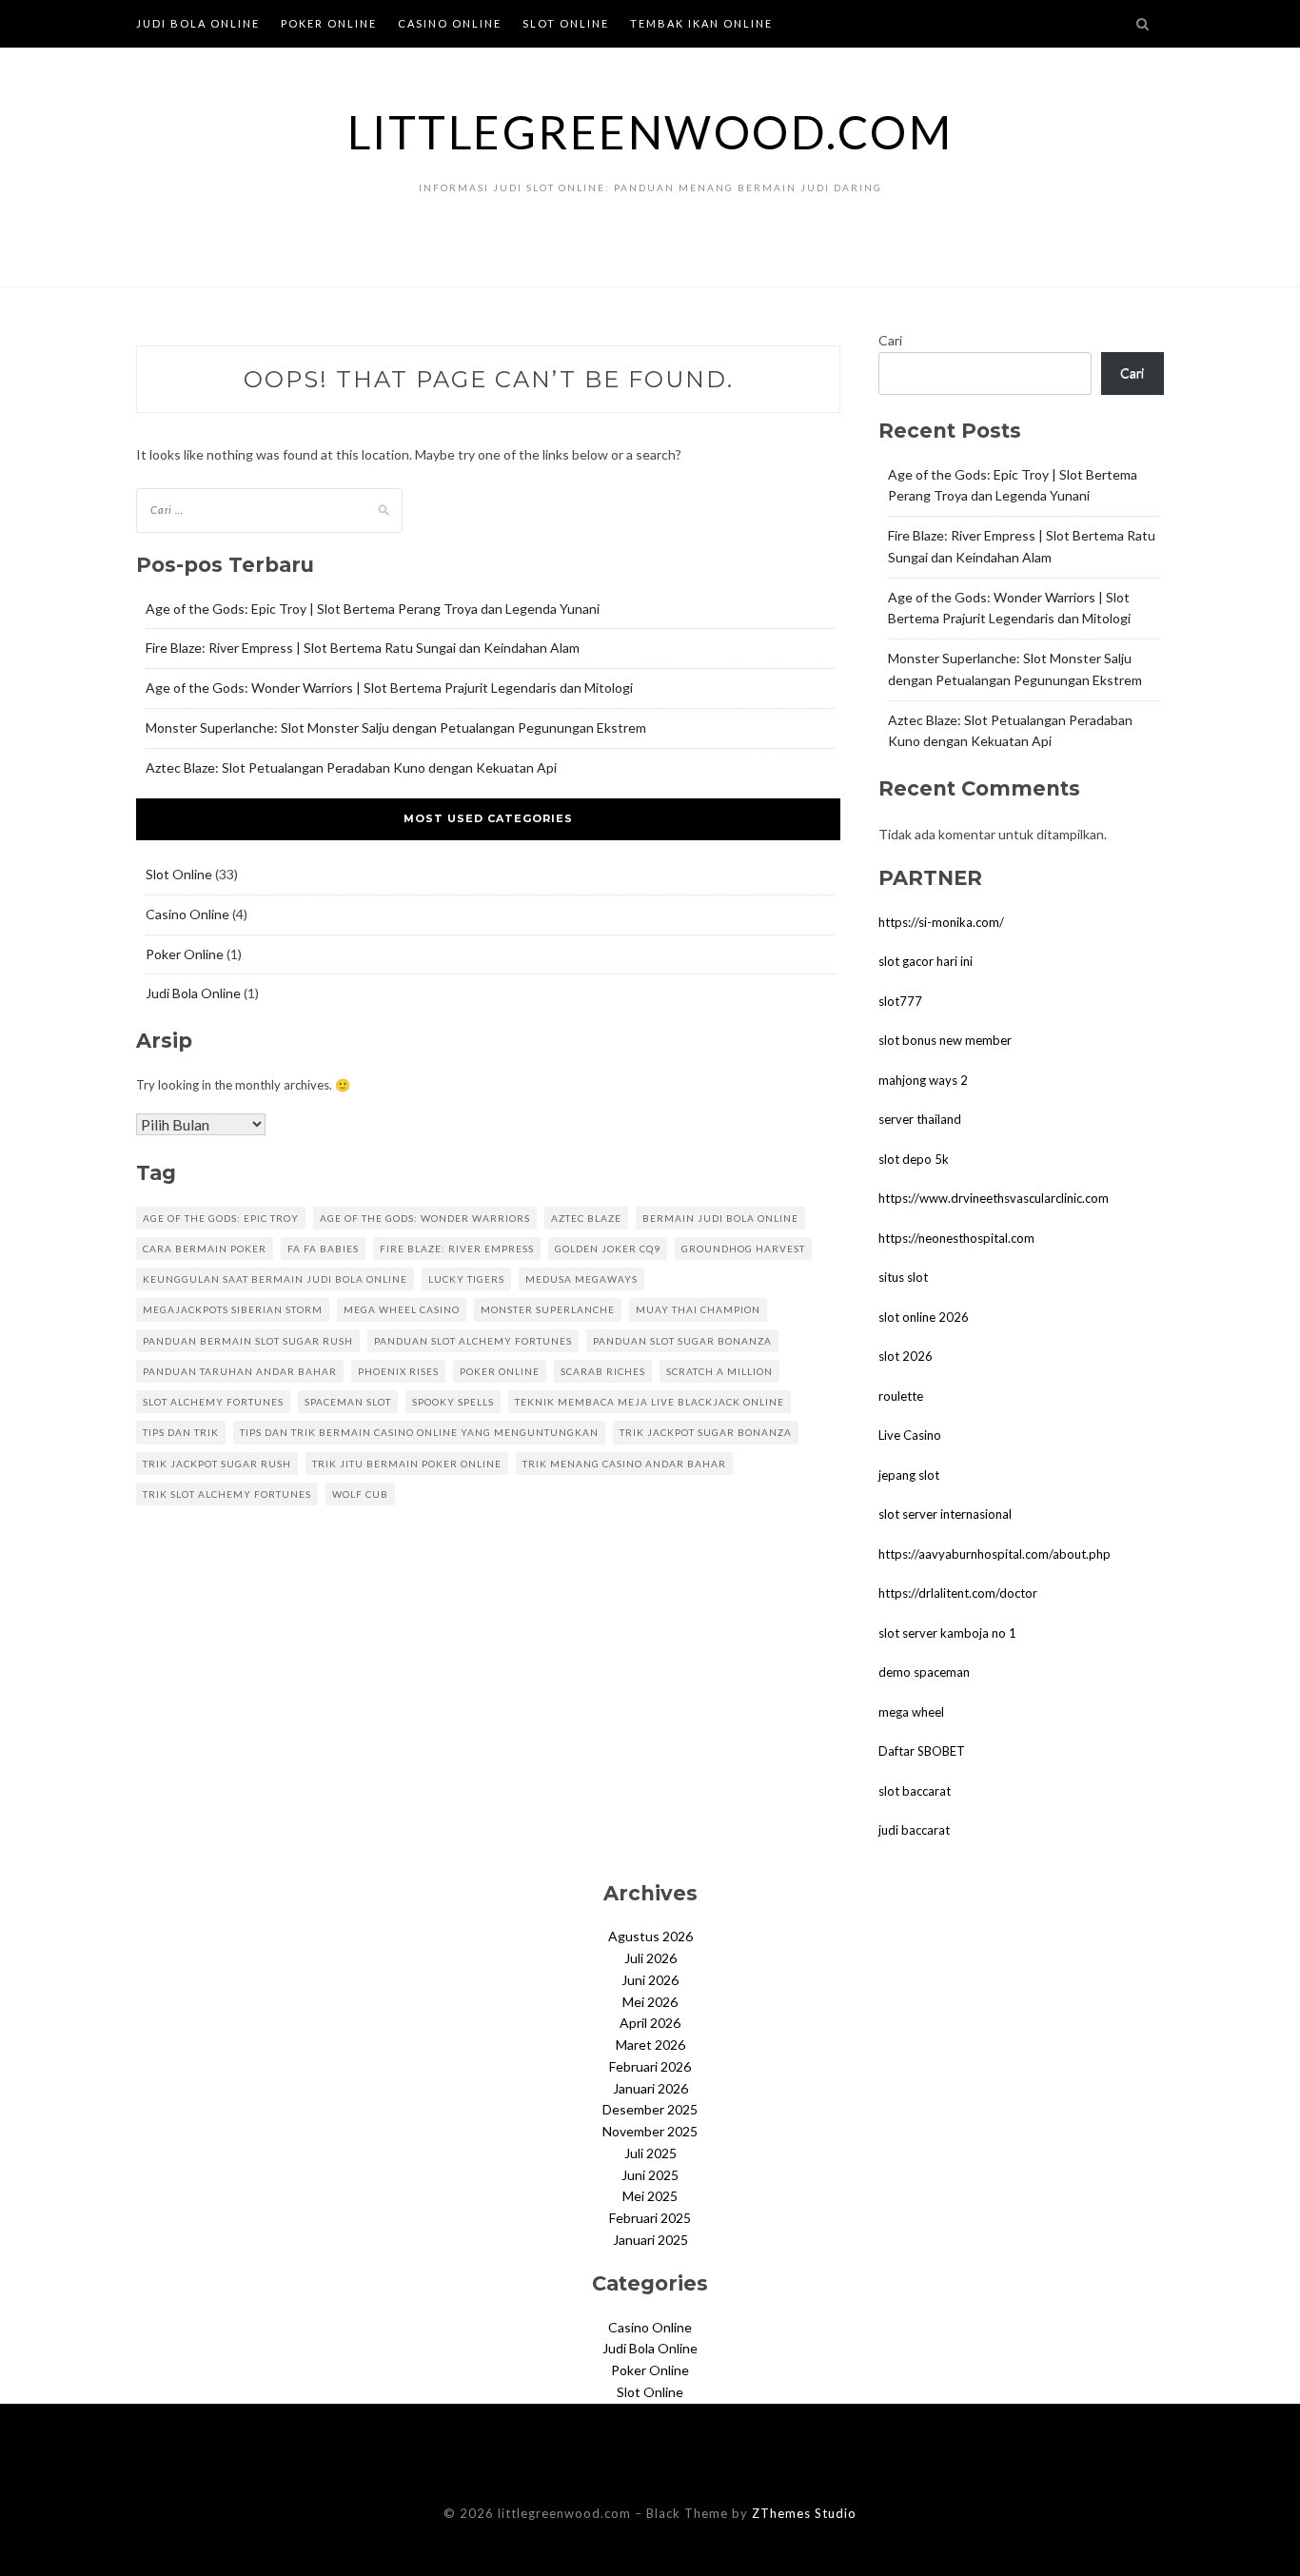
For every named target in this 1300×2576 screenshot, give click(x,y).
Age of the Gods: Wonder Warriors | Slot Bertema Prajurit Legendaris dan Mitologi (389, 688)
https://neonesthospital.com (956, 1238)
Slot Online (566, 23)
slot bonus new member (945, 1040)
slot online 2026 (924, 1317)
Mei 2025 (650, 2196)
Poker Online (329, 23)
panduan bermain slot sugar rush (248, 1341)
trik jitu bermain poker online (407, 1464)
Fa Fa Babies (323, 1249)
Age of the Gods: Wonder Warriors (425, 1218)
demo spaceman (924, 1672)
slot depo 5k (914, 1159)
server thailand (920, 1119)
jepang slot (909, 1475)
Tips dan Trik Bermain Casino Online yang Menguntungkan (419, 1432)
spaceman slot (348, 1402)
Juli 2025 (650, 2153)
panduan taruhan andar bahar (240, 1371)
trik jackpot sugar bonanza (706, 1432)
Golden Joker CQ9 (608, 1249)
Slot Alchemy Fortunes (213, 1402)
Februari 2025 (650, 2218)
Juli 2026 (650, 1958)
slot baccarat (915, 1791)
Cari (890, 340)
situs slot (903, 1277)
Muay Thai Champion (698, 1309)
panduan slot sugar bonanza (682, 1341)
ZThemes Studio (804, 2513)
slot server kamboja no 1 (947, 1633)
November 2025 (650, 2131)
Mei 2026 (650, 2002)
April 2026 (650, 2023)
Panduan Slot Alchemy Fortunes (473, 1341)
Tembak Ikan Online (701, 23)
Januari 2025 (650, 2240)
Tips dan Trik (181, 1432)
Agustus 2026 (650, 1936)
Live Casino (910, 1435)
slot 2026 (906, 1356)
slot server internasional (945, 1514)
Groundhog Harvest (743, 1249)
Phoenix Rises (398, 1371)
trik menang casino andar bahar (624, 1464)
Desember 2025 (650, 2109)
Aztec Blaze (586, 1218)
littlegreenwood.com (650, 132)
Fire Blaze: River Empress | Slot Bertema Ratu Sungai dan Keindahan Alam (363, 648)
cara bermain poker (205, 1249)
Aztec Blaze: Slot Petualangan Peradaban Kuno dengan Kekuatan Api (351, 767)
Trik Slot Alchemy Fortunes (227, 1494)
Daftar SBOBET (922, 1751)
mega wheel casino (402, 1309)
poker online (500, 1371)
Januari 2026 (650, 2088)
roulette (901, 1396)
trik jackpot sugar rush (217, 1464)
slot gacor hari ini (926, 961)
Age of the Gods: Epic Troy (221, 1218)
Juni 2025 (650, 2175)
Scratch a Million (719, 1371)
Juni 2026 (650, 1980)
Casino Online (450, 23)
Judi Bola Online (198, 23)
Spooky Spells (453, 1402)
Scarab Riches (603, 1371)
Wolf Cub (360, 1494)
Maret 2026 (650, 2045)
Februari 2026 (650, 2066)
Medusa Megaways (581, 1279)
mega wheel (911, 1712)
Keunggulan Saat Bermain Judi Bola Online (275, 1279)
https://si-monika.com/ (941, 922)
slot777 (900, 1001)
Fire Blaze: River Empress (457, 1249)
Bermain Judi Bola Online (720, 1218)
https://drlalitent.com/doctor (958, 1593)
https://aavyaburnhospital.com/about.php (995, 1554)
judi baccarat (914, 1830)
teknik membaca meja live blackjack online (650, 1402)
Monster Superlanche (548, 1309)
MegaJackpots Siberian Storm (233, 1309)
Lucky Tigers (466, 1279)
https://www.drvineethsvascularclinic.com (994, 1198)
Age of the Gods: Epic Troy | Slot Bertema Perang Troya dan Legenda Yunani (373, 609)
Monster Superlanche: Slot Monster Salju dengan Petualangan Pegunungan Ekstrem (396, 728)
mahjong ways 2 (923, 1080)
